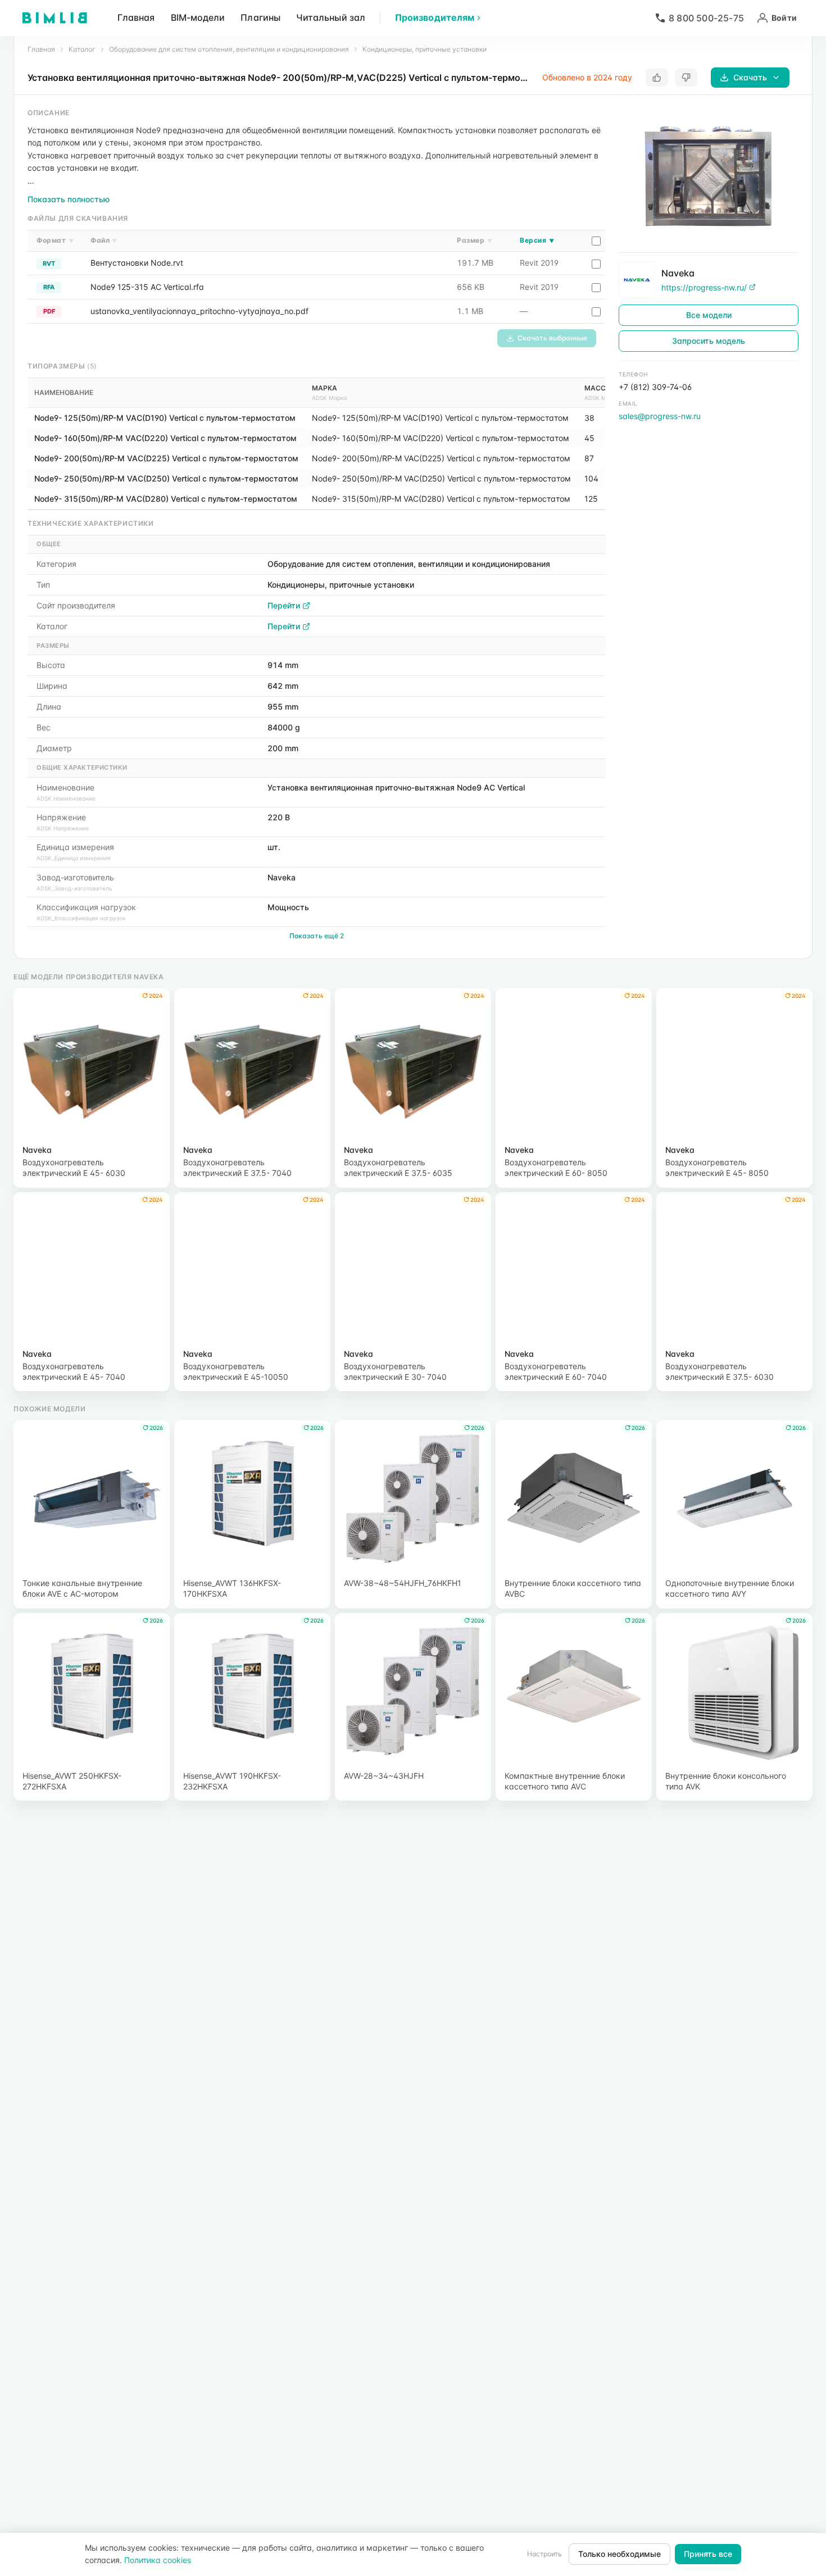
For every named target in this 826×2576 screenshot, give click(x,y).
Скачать (750, 77)
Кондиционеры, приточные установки (425, 49)
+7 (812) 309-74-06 (655, 387)
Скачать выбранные (552, 338)
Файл (104, 240)
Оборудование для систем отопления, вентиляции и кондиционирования (229, 49)
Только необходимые (619, 2554)
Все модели (709, 315)
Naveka (678, 272)
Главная (136, 17)
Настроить (544, 2554)
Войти (784, 18)
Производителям (435, 17)
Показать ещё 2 (317, 936)
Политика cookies (158, 2560)
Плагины (260, 17)
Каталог (82, 49)
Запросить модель (709, 341)
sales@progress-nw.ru (660, 416)
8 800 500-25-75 (706, 18)
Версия (537, 240)
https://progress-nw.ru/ (704, 287)
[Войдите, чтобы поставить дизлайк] (686, 78)
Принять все (708, 2554)
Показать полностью (69, 199)
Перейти (284, 605)
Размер (475, 240)
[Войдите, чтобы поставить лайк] (657, 78)
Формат (55, 240)
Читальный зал (331, 17)
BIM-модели (198, 17)
